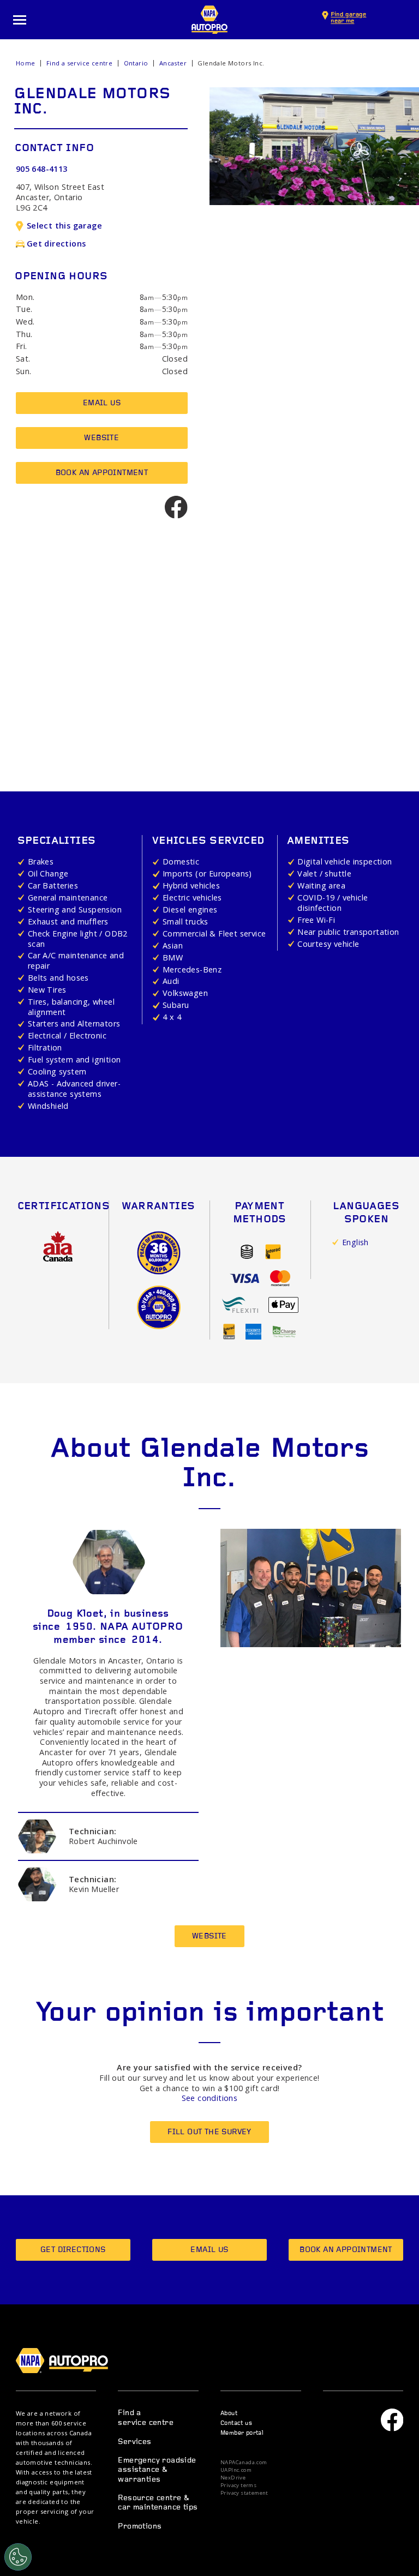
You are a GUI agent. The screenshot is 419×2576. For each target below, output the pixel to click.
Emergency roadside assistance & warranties (157, 2470)
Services (134, 2442)
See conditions (210, 2098)
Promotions (140, 2527)
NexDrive (233, 2478)
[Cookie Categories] (18, 2557)
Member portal (242, 2433)
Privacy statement (244, 2493)
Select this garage (64, 226)
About (229, 2414)
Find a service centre (79, 63)
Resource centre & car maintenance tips (158, 2503)
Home (26, 63)
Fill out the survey (209, 2132)
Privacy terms (238, 2485)
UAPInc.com (236, 2470)
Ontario (136, 63)
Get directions (56, 244)
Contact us (236, 2424)
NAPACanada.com (244, 2463)
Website (101, 438)
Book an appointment (102, 473)
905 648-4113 (42, 169)
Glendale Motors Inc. (231, 63)
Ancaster (173, 63)
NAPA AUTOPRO (209, 20)
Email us (102, 403)
